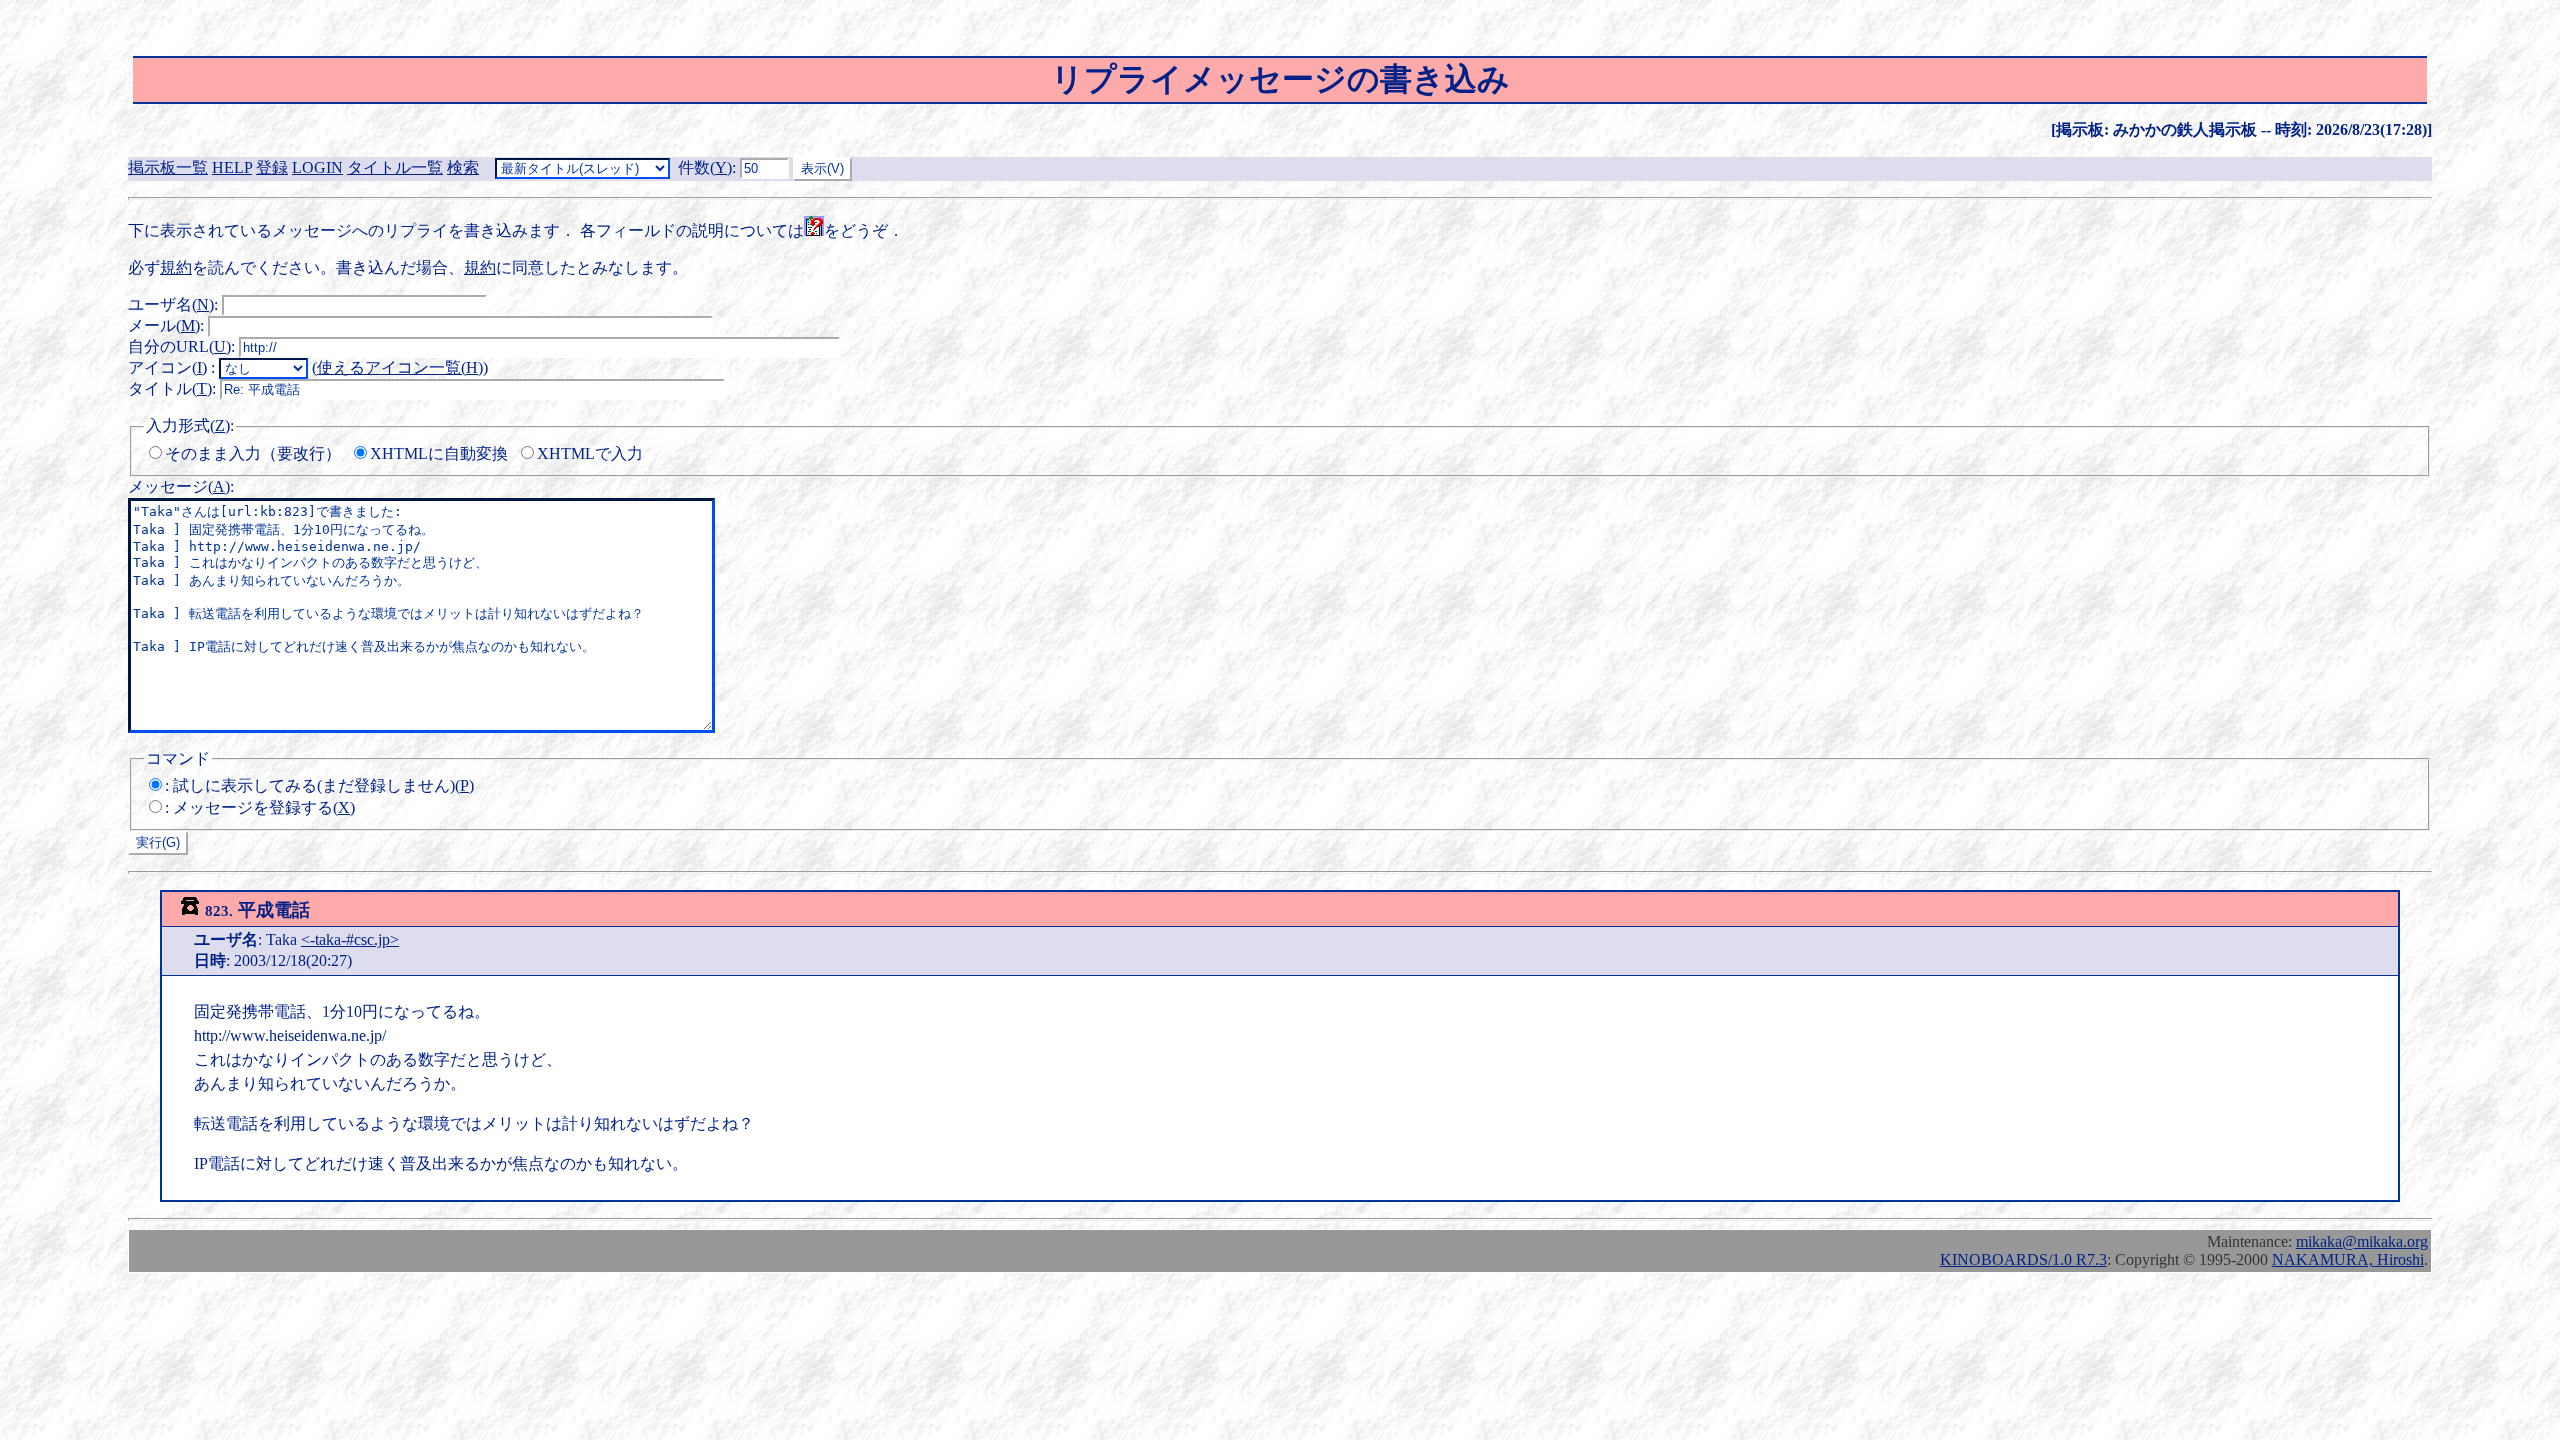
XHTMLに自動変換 (439, 453)
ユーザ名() (171, 304)
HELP (232, 167)
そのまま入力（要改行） (253, 453)
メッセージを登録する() (264, 807)
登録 (272, 167)
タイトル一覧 (395, 167)
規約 (176, 267)
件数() (705, 167)
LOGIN (317, 167)
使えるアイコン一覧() (400, 367)
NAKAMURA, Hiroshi (2348, 1259)
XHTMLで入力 (590, 453)
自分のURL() (179, 346)
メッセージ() (179, 486)
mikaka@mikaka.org (2362, 1241)
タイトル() (170, 388)
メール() (164, 325)
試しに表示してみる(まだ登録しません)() (323, 785)
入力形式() (188, 425)
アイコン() (167, 367)
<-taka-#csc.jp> (350, 939)
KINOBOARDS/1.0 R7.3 (2023, 1259)
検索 (463, 167)
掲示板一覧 (168, 167)
